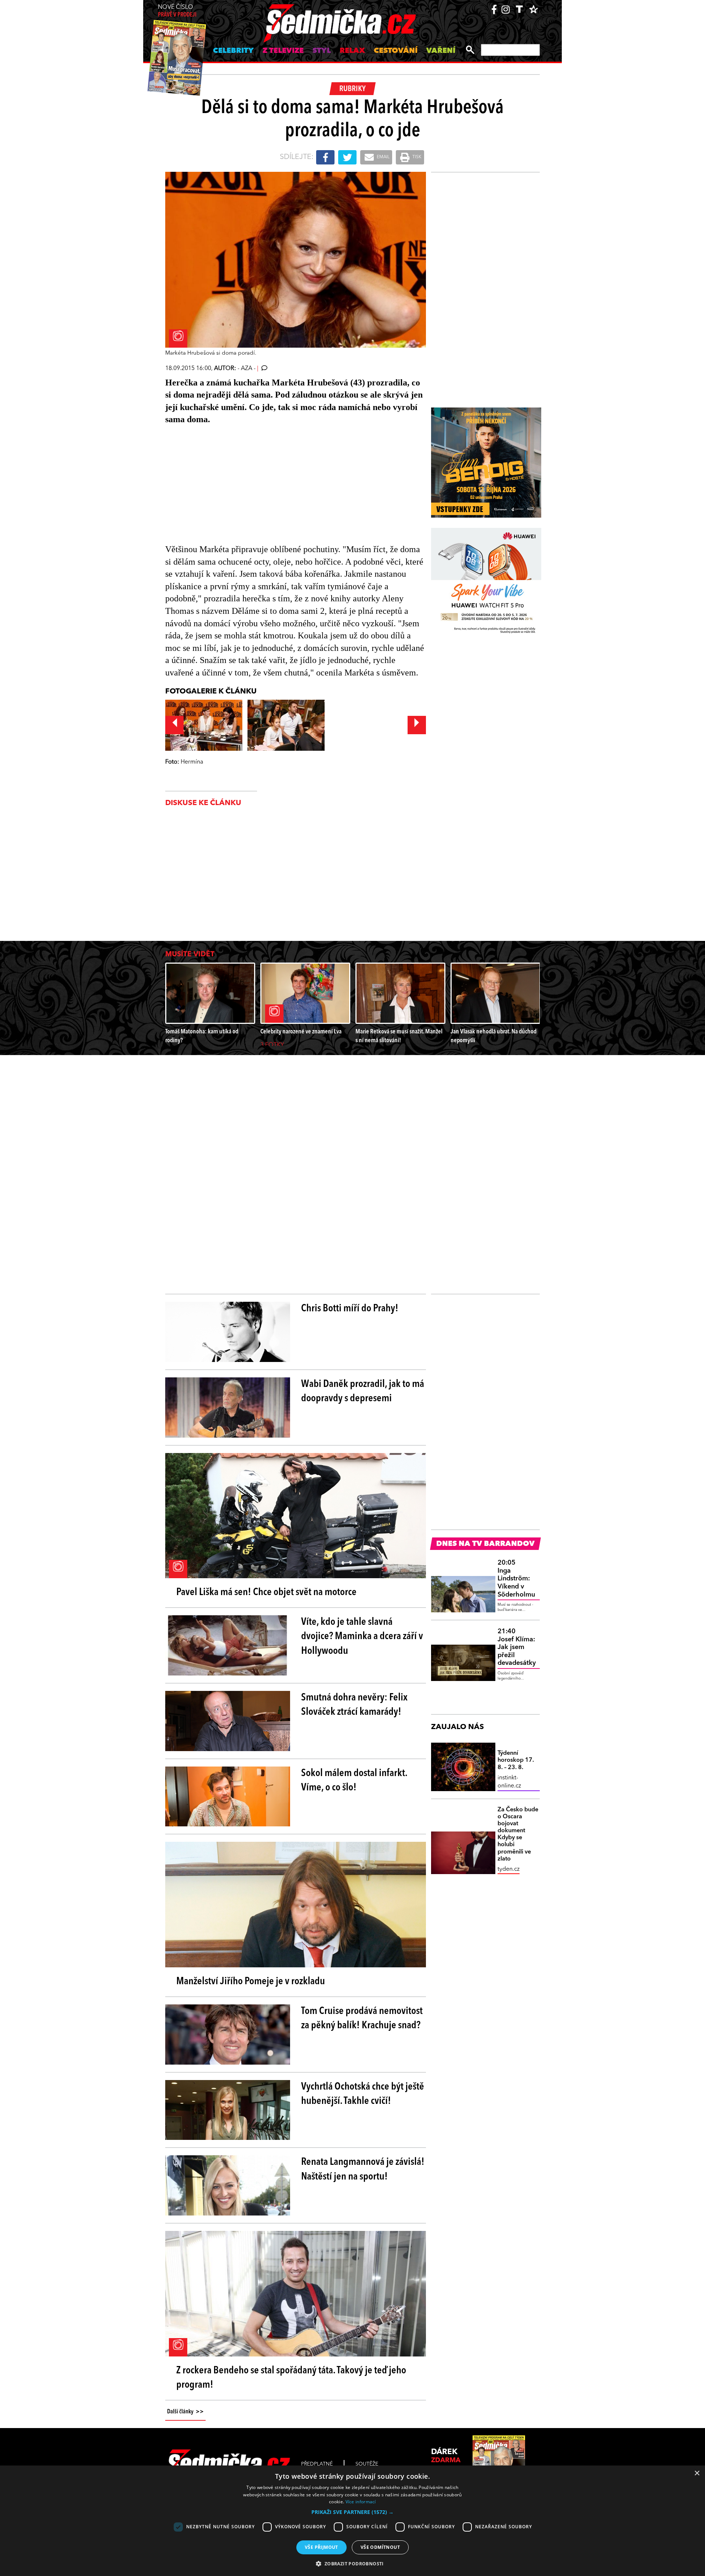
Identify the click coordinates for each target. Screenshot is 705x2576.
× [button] (697, 2473)
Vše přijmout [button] (321, 2547)
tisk (416, 157)
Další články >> (185, 2412)
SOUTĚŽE (367, 2464)
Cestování (396, 51)
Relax (352, 51)
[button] (352, 2512)
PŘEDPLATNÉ (317, 2464)
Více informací (361, 2502)
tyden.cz (509, 1869)
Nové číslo (177, 11)
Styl (322, 51)
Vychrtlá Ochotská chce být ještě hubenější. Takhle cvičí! (363, 2094)
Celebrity (233, 51)
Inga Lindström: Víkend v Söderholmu (516, 1579)
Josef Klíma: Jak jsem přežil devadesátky (517, 1647)
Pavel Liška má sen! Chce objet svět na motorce (266, 1593)
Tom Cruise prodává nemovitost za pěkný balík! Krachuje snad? (362, 2019)
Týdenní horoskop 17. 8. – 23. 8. (516, 1760)
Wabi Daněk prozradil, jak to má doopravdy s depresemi (363, 1392)
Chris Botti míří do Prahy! (350, 1309)
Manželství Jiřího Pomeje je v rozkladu (251, 1982)
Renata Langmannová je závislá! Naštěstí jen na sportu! (363, 2169)
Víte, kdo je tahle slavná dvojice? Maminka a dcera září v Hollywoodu (362, 1637)
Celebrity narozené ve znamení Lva (301, 1032)
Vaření (441, 51)
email (383, 157)
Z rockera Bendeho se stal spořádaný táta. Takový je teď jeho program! (291, 2378)
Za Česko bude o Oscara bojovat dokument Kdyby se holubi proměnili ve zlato (518, 1834)
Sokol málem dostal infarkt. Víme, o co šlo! (354, 1781)
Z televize (283, 51)
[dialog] (352, 2521)
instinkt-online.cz (509, 1782)
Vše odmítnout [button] (380, 2547)
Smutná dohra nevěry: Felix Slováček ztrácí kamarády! (354, 1705)
